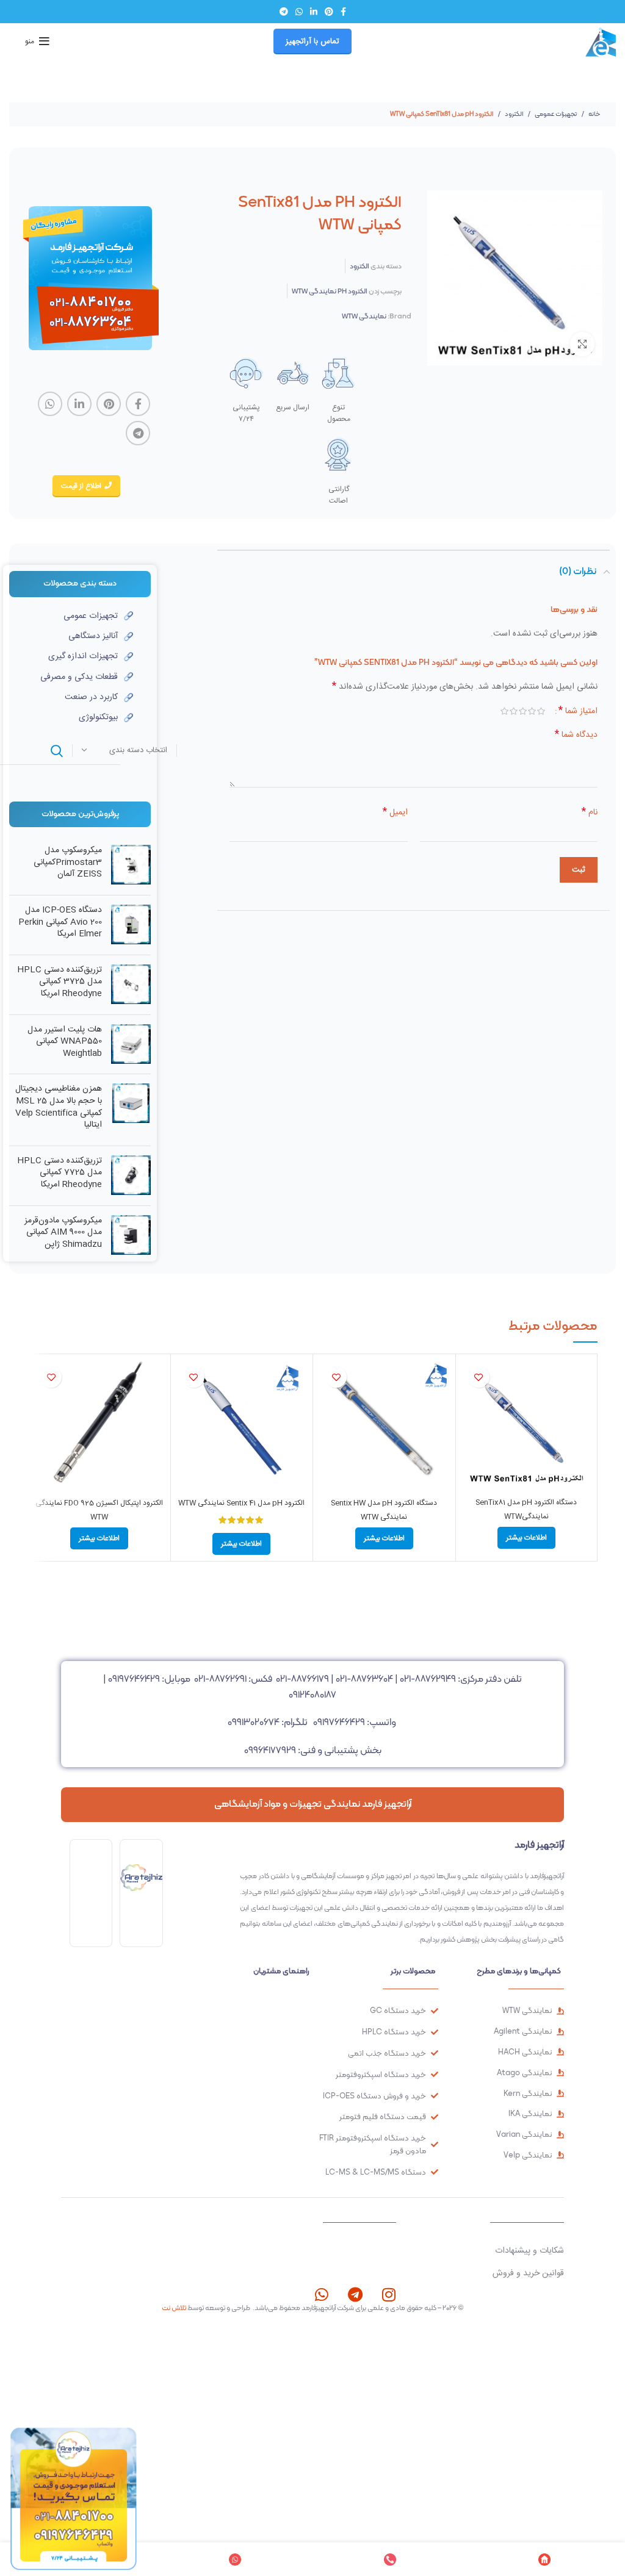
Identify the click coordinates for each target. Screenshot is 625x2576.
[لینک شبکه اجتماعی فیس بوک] (343, 12)
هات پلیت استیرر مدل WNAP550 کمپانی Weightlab (65, 1042)
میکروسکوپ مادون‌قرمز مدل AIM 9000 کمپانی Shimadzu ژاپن (63, 1233)
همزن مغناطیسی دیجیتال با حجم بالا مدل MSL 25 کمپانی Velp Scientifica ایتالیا (59, 1107)
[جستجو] (57, 751)
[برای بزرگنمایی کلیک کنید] (582, 344)
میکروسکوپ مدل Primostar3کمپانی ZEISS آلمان (68, 863)
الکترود (513, 114)
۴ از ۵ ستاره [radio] (514, 711)
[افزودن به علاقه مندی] (479, 1377)
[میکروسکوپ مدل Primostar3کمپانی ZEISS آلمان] (131, 865)
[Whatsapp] (321, 2294)
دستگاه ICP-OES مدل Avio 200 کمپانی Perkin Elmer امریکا (60, 923)
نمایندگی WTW (364, 316)
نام (590, 813)
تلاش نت (174, 2308)
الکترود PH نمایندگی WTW (330, 291)
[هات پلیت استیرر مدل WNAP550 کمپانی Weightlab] (131, 1045)
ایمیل (395, 813)
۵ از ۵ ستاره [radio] (504, 711)
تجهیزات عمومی (555, 114)
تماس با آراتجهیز (312, 41)
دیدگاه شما (576, 735)
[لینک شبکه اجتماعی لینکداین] (314, 12)
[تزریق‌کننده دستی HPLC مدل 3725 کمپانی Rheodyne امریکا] (131, 985)
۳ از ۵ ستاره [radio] (523, 711)
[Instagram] (388, 2294)
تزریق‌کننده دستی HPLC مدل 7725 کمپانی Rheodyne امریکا (60, 1173)
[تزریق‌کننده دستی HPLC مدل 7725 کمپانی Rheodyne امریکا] (131, 1176)
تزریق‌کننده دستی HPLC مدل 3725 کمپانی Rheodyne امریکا (60, 982)
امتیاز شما (578, 711)
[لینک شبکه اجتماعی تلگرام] (284, 12)
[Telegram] (355, 2294)
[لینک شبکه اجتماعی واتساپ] (299, 12)
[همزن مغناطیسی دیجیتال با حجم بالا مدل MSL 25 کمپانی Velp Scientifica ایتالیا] (131, 1110)
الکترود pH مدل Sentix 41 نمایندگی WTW (241, 1503)
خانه (594, 114)
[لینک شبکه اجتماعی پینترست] (329, 12)
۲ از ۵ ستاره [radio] (532, 711)
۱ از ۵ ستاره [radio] (541, 711)
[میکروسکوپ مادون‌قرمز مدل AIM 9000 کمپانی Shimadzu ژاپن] (131, 1236)
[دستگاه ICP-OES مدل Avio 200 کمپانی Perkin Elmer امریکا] (131, 925)
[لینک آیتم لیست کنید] (71, 616)
